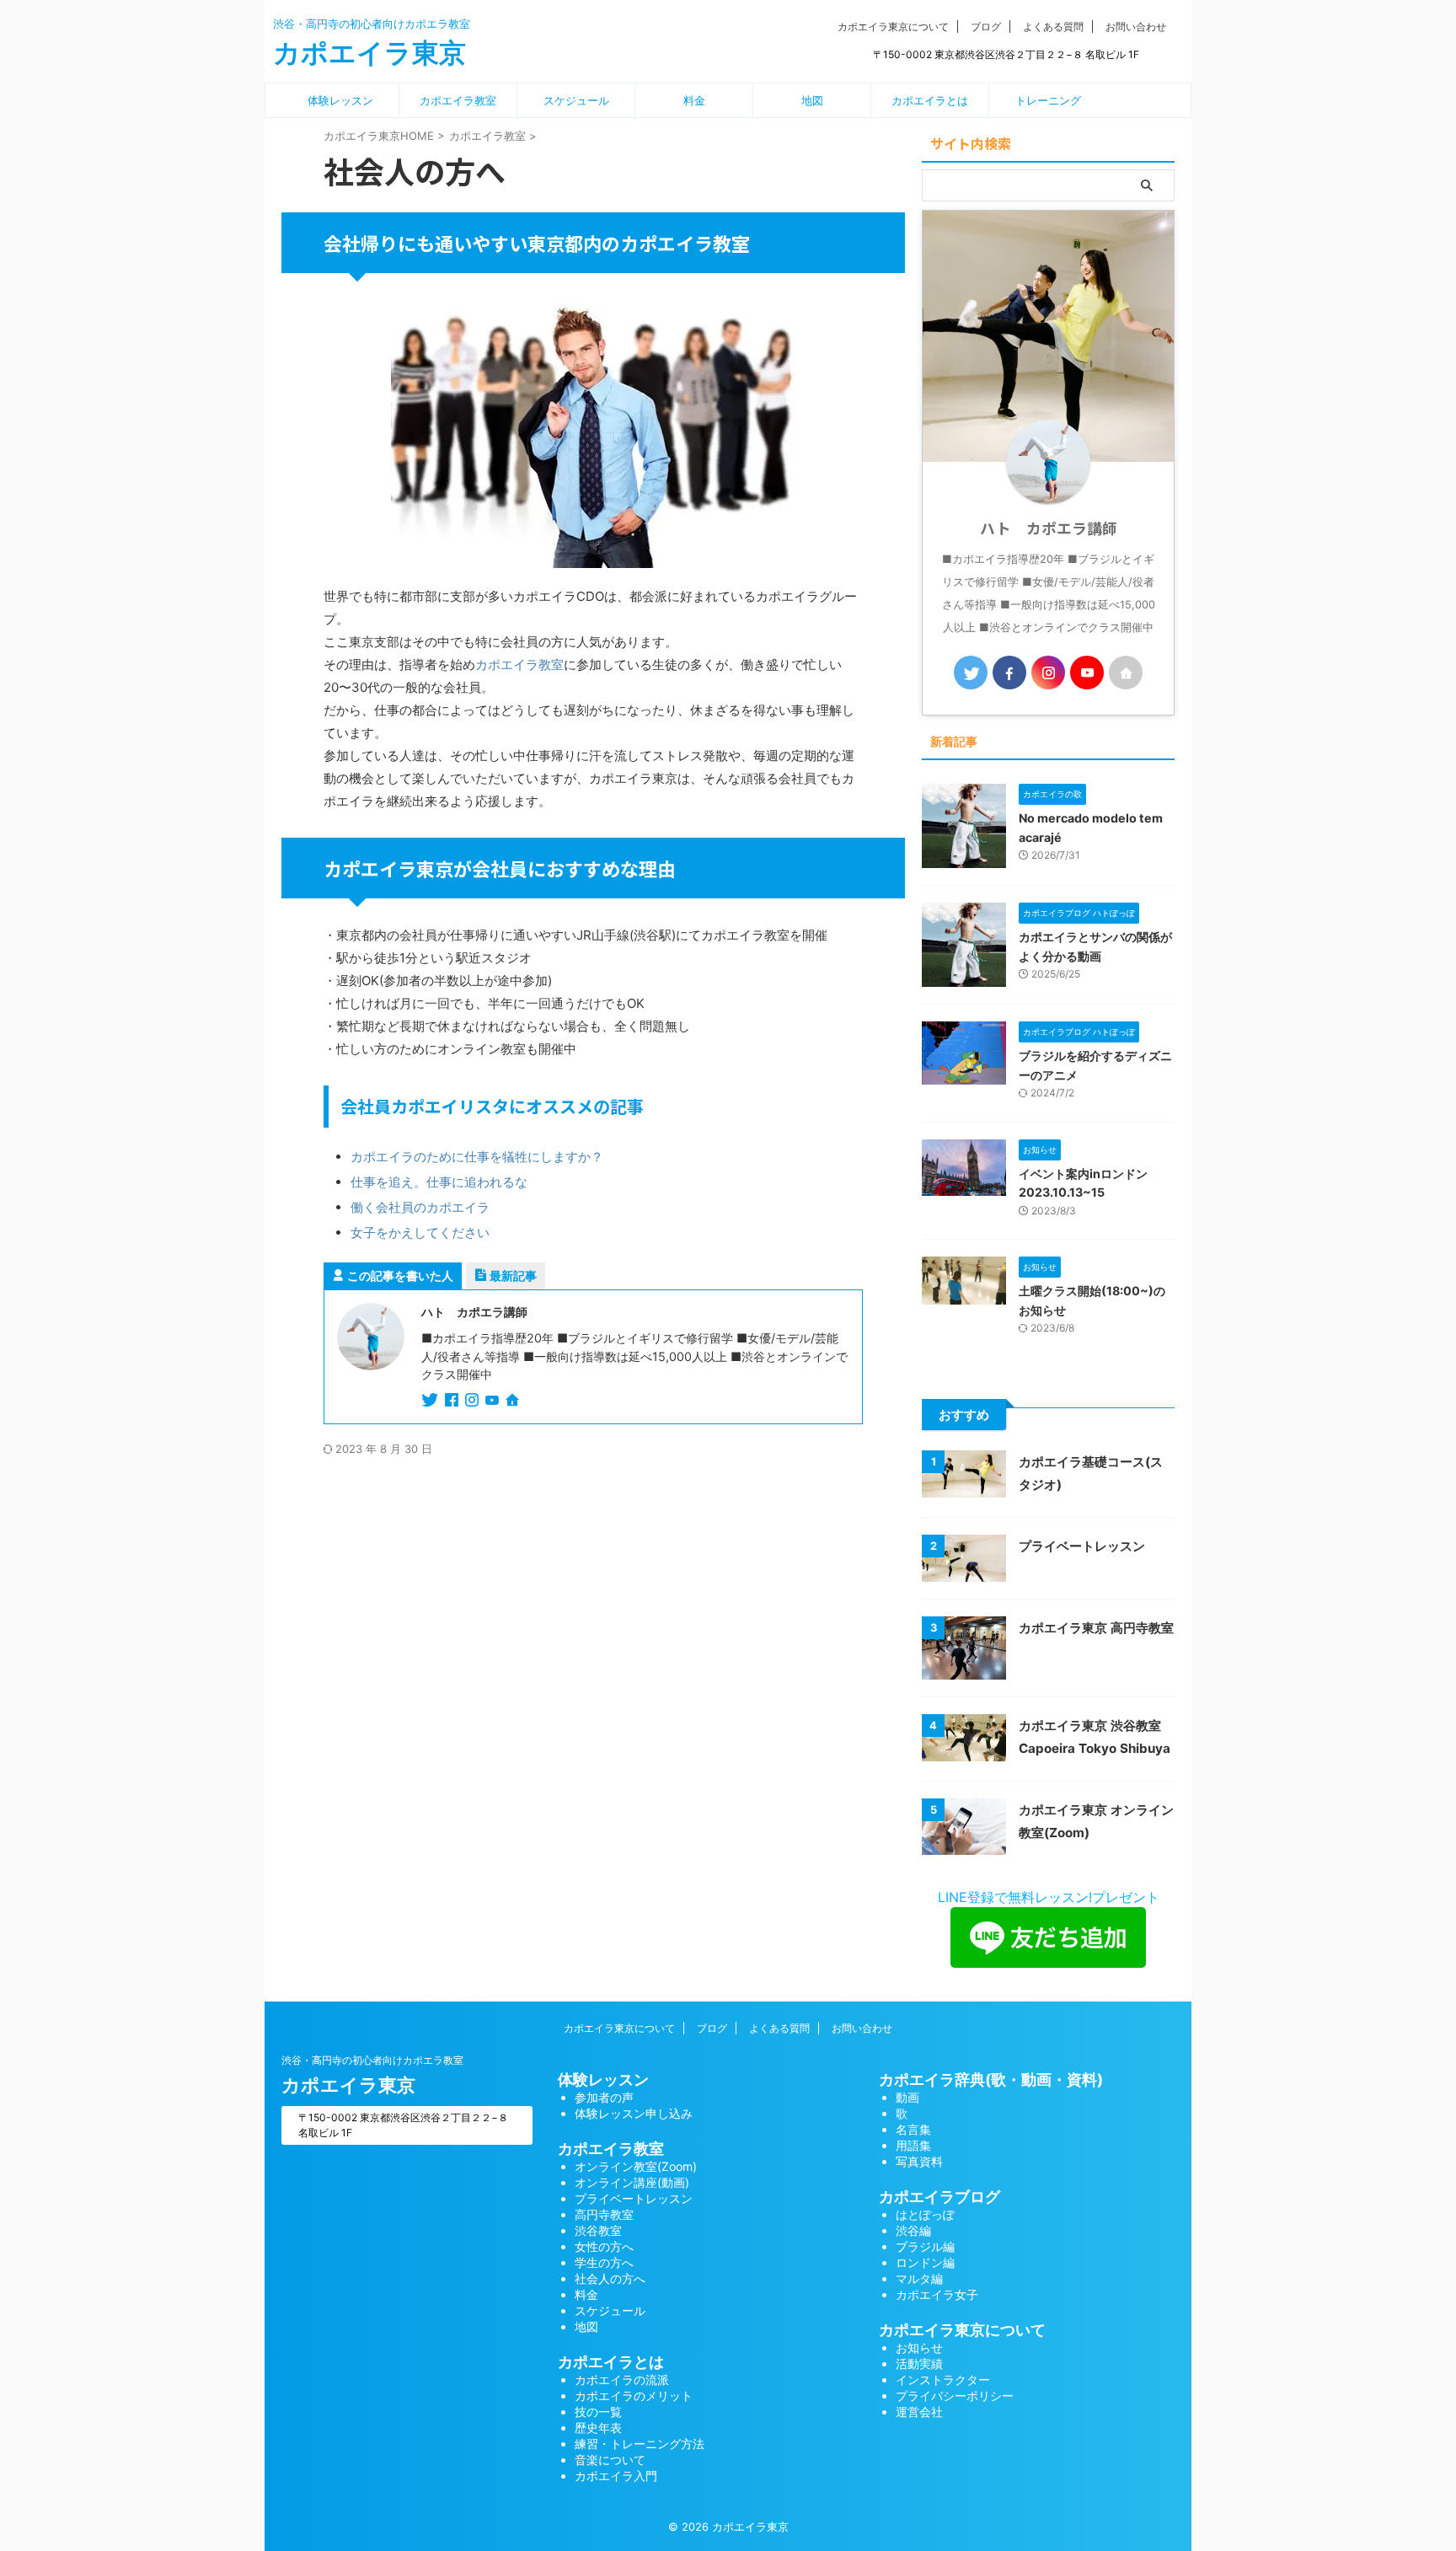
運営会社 (919, 2412)
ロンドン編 (925, 2262)
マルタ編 (919, 2278)
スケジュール (576, 100)
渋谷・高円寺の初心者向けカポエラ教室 (372, 2060)
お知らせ (919, 2347)
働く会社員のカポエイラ (420, 1207)
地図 (812, 100)
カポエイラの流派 (622, 2380)
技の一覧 (598, 2412)
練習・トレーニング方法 (640, 2444)
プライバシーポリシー (955, 2396)
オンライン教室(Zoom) (636, 2166)
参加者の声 (604, 2097)
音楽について (610, 2460)
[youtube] (494, 1401)
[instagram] (474, 1401)
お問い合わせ (1136, 27)
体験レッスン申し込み (634, 2113)
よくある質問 (1053, 27)
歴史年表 (598, 2428)
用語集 (913, 2145)
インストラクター (943, 2380)
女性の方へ (604, 2246)
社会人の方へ (610, 2278)
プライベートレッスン (1082, 1546)
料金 (694, 100)
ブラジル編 (925, 2246)
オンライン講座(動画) (632, 2182)
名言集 (913, 2129)
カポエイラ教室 (458, 100)
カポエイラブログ (939, 2197)
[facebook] (453, 1401)
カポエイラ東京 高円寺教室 (1096, 1628)
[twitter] (431, 1401)
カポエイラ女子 (937, 2294)
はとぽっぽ (925, 2214)
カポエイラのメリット (634, 2396)
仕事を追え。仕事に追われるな (439, 1182)
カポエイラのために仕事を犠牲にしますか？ (477, 1157)
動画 (907, 2097)
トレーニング (1048, 100)
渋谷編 (913, 2230)
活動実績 (919, 2363)
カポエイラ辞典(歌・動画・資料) (991, 2079)
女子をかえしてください (420, 1233)
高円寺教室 (604, 2214)
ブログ (986, 27)
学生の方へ (604, 2262)
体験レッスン (340, 100)
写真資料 (919, 2161)
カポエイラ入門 (616, 2476)
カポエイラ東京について (893, 27)
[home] (514, 1401)
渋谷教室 (598, 2230)
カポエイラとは (930, 100)
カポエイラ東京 (369, 53)
